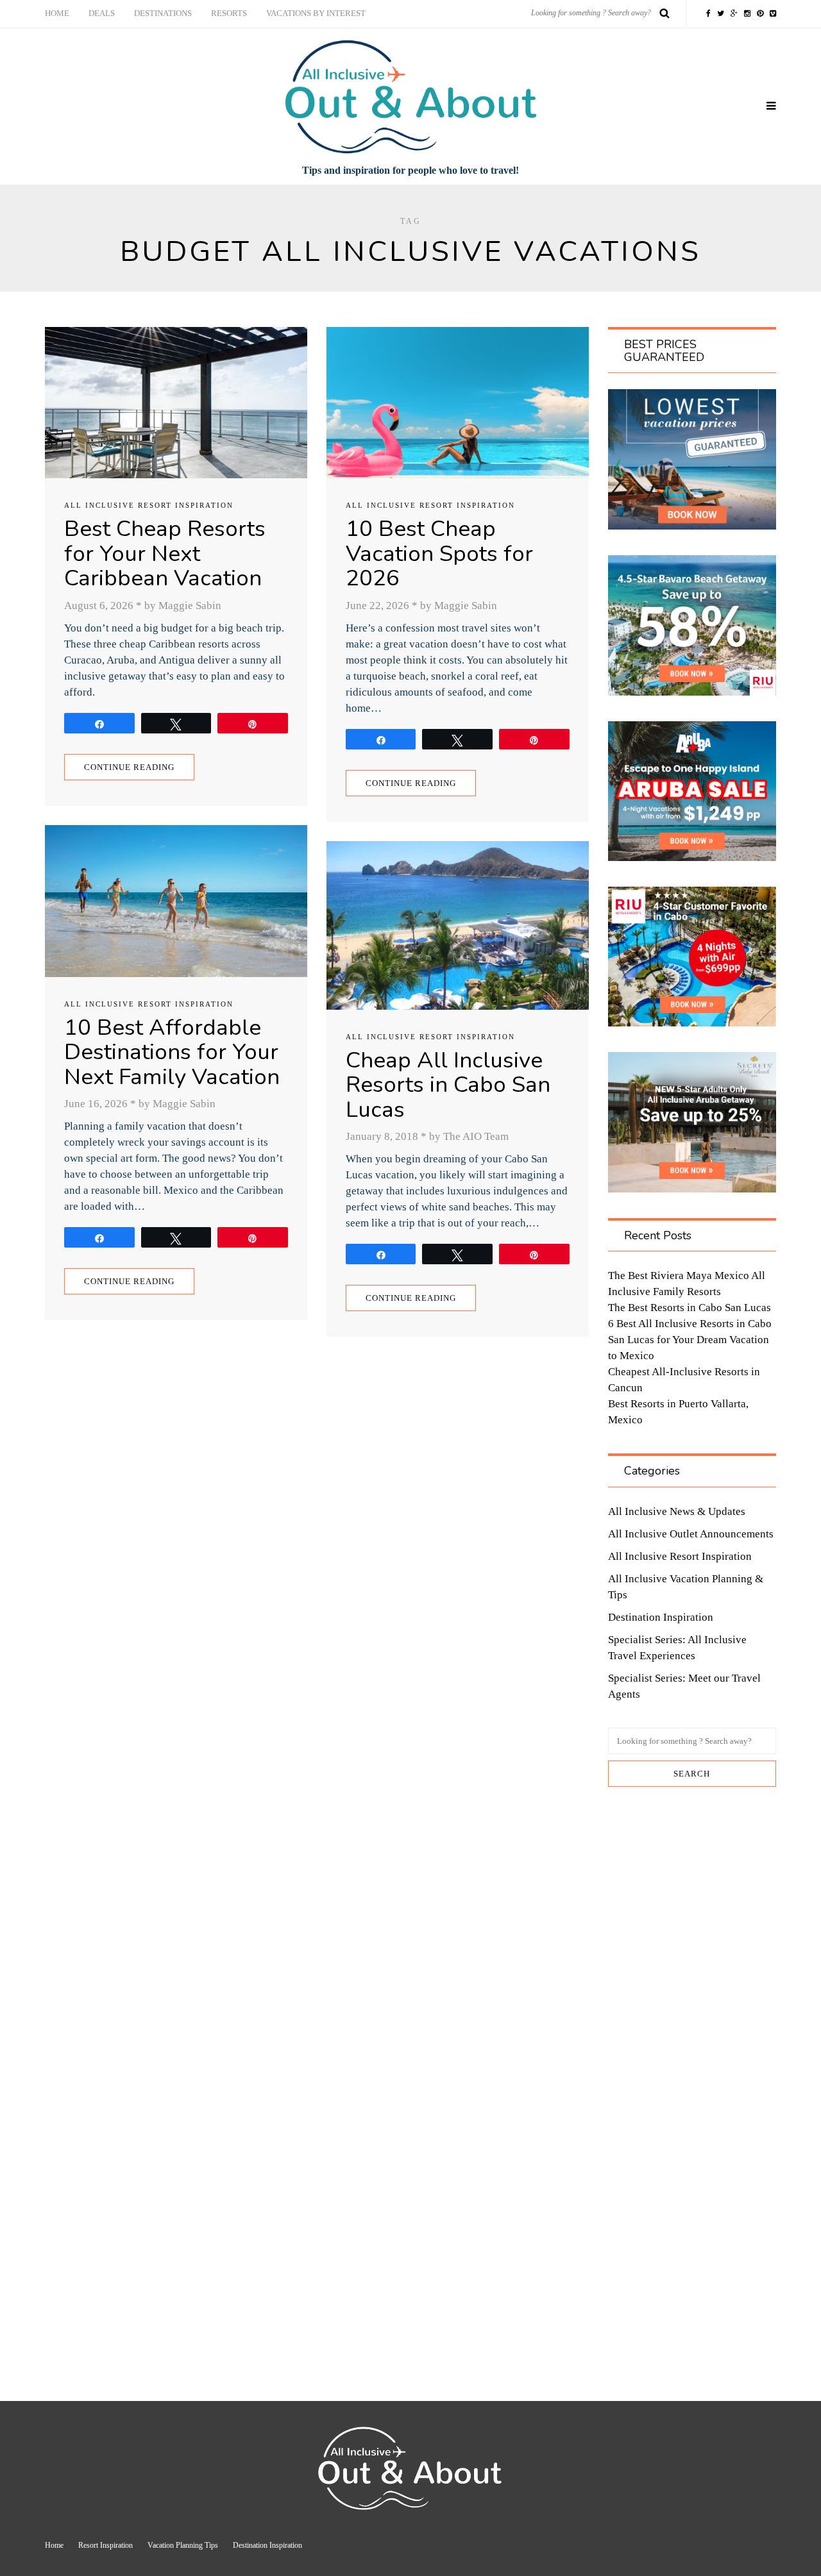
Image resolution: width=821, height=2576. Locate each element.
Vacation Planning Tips (183, 2545)
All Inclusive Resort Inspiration (149, 505)
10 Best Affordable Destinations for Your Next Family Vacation (172, 1052)
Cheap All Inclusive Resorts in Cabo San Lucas (448, 1085)
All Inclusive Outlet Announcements (691, 1534)
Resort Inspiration (106, 2545)
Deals (102, 13)
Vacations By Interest (316, 13)
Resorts (229, 13)
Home (57, 13)
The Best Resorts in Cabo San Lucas (690, 1308)
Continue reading (129, 767)
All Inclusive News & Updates (677, 1511)
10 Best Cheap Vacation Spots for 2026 (439, 553)
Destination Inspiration (661, 1617)
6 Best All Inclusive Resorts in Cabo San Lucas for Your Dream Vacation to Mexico (690, 1340)
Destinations (163, 13)
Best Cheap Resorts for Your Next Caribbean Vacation (165, 553)
